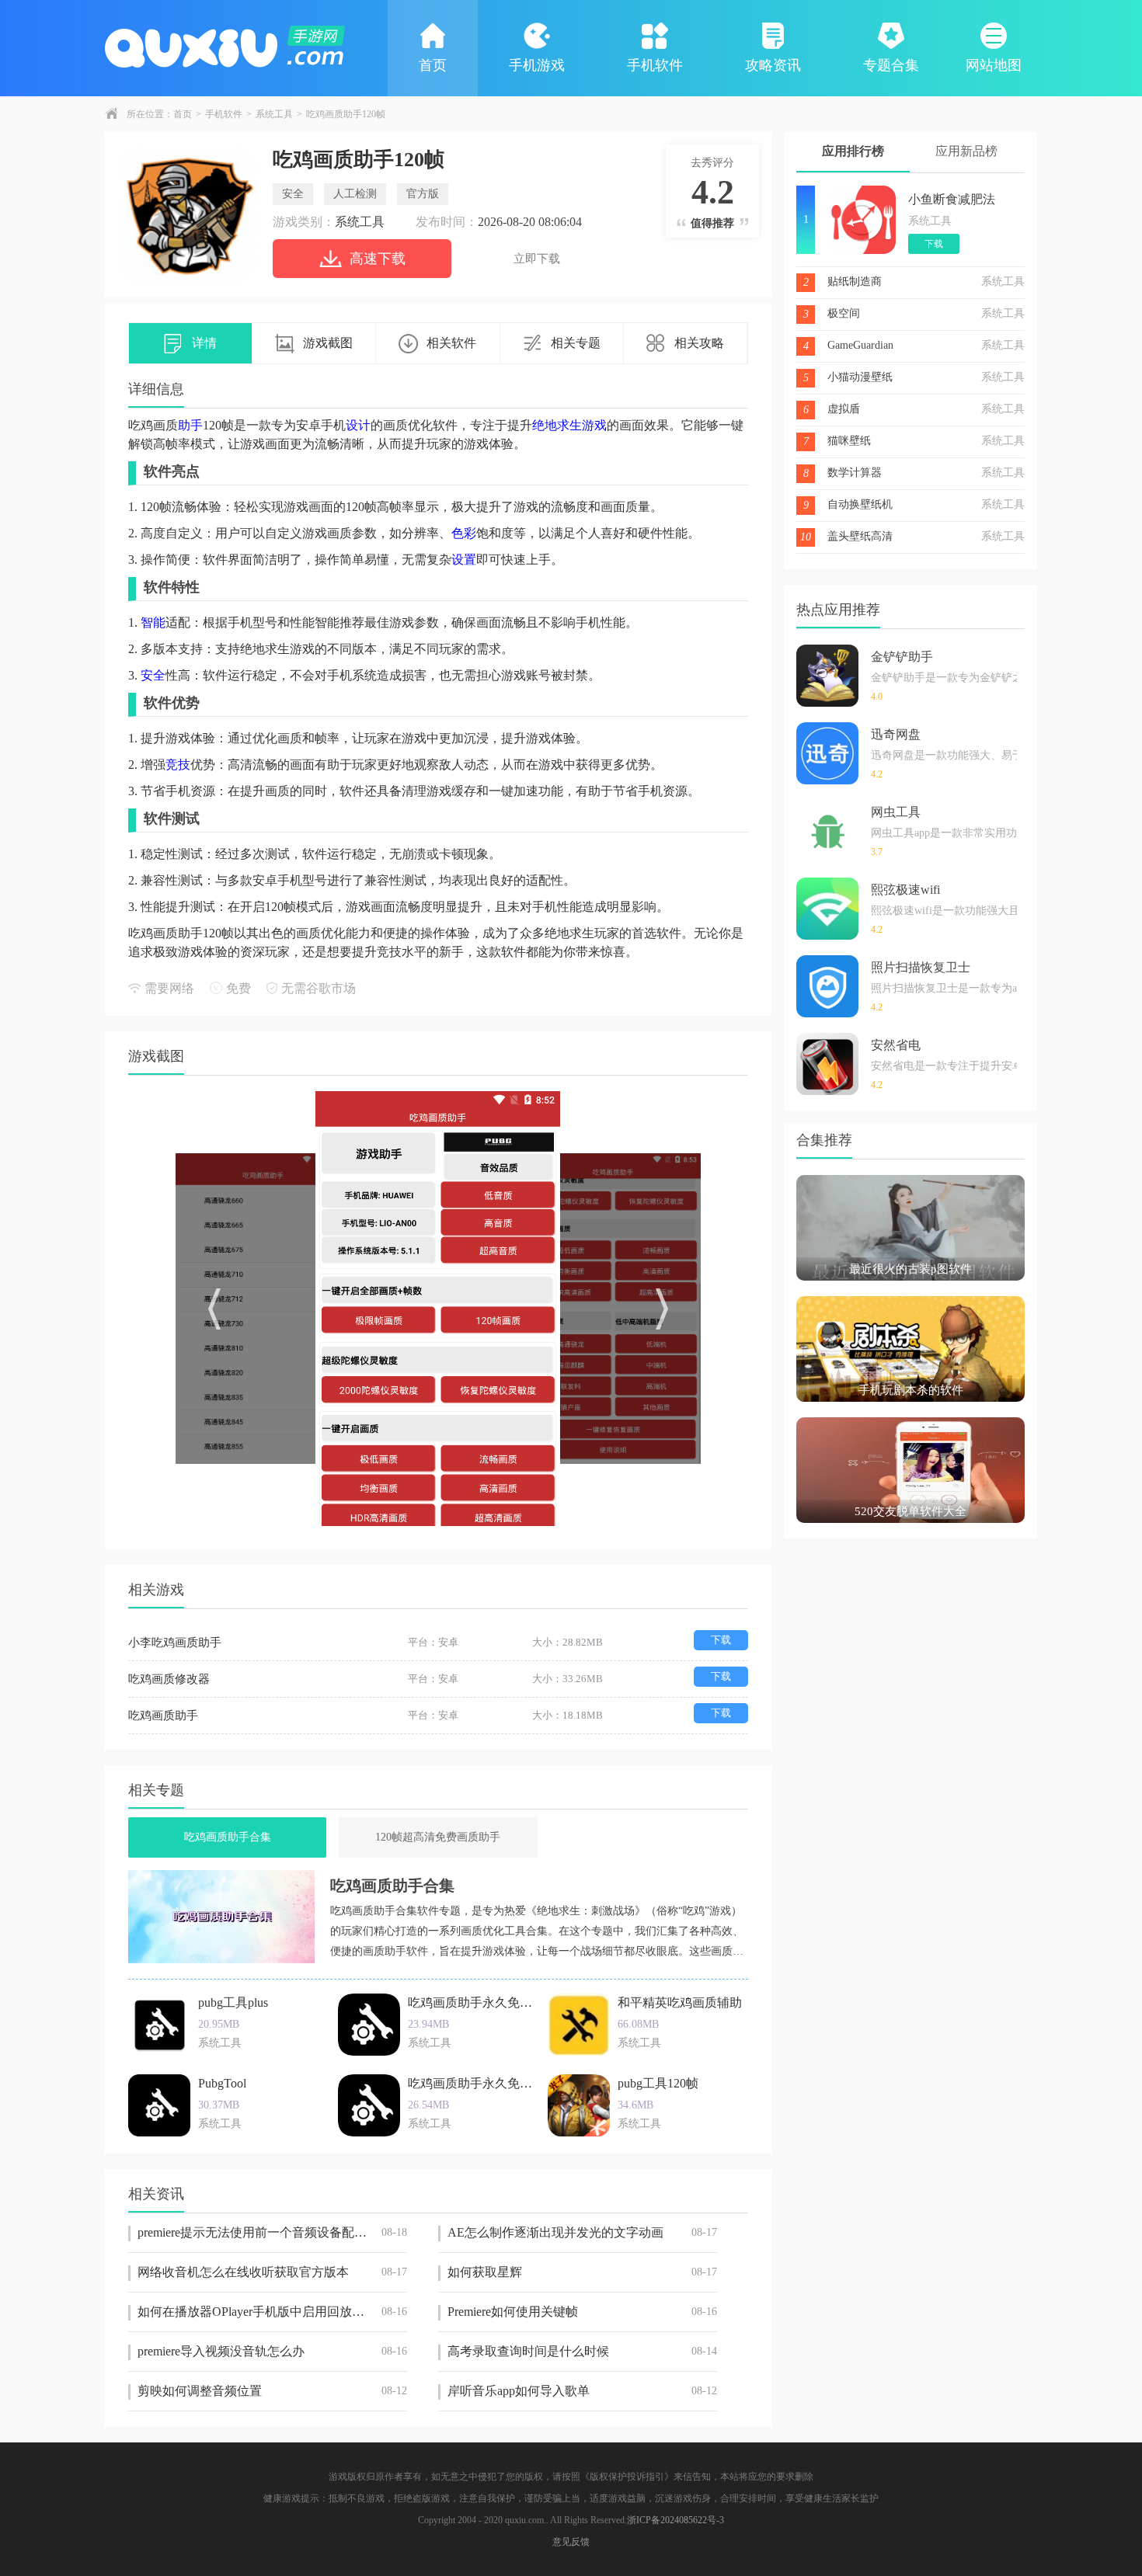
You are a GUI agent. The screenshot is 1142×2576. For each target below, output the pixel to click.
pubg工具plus (233, 2002)
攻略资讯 (773, 65)
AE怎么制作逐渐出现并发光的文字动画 (582, 2232)
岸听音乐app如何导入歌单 (582, 2391)
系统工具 (274, 114)
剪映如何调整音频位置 (272, 2391)
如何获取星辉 (582, 2272)
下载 (721, 1640)
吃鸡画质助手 (163, 1716)
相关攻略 (699, 343)
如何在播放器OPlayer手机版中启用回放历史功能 (272, 2312)
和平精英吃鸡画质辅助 (680, 2002)
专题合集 (891, 65)
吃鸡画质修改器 (169, 1679)
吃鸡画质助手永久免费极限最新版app (510, 2002)
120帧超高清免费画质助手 (438, 1837)
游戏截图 (328, 343)
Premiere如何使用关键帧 (582, 2312)
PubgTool (222, 2083)
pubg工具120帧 (658, 2083)
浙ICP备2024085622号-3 (675, 2520)
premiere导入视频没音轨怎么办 (272, 2351)
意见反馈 (571, 2542)
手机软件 (655, 65)
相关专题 (576, 343)
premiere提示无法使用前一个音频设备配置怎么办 (272, 2232)
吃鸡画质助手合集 (228, 1837)
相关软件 (451, 343)
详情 (204, 343)
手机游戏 (537, 65)
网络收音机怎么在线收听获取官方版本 (272, 2272)
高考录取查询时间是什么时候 (582, 2351)
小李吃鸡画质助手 (175, 1643)
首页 (433, 65)
